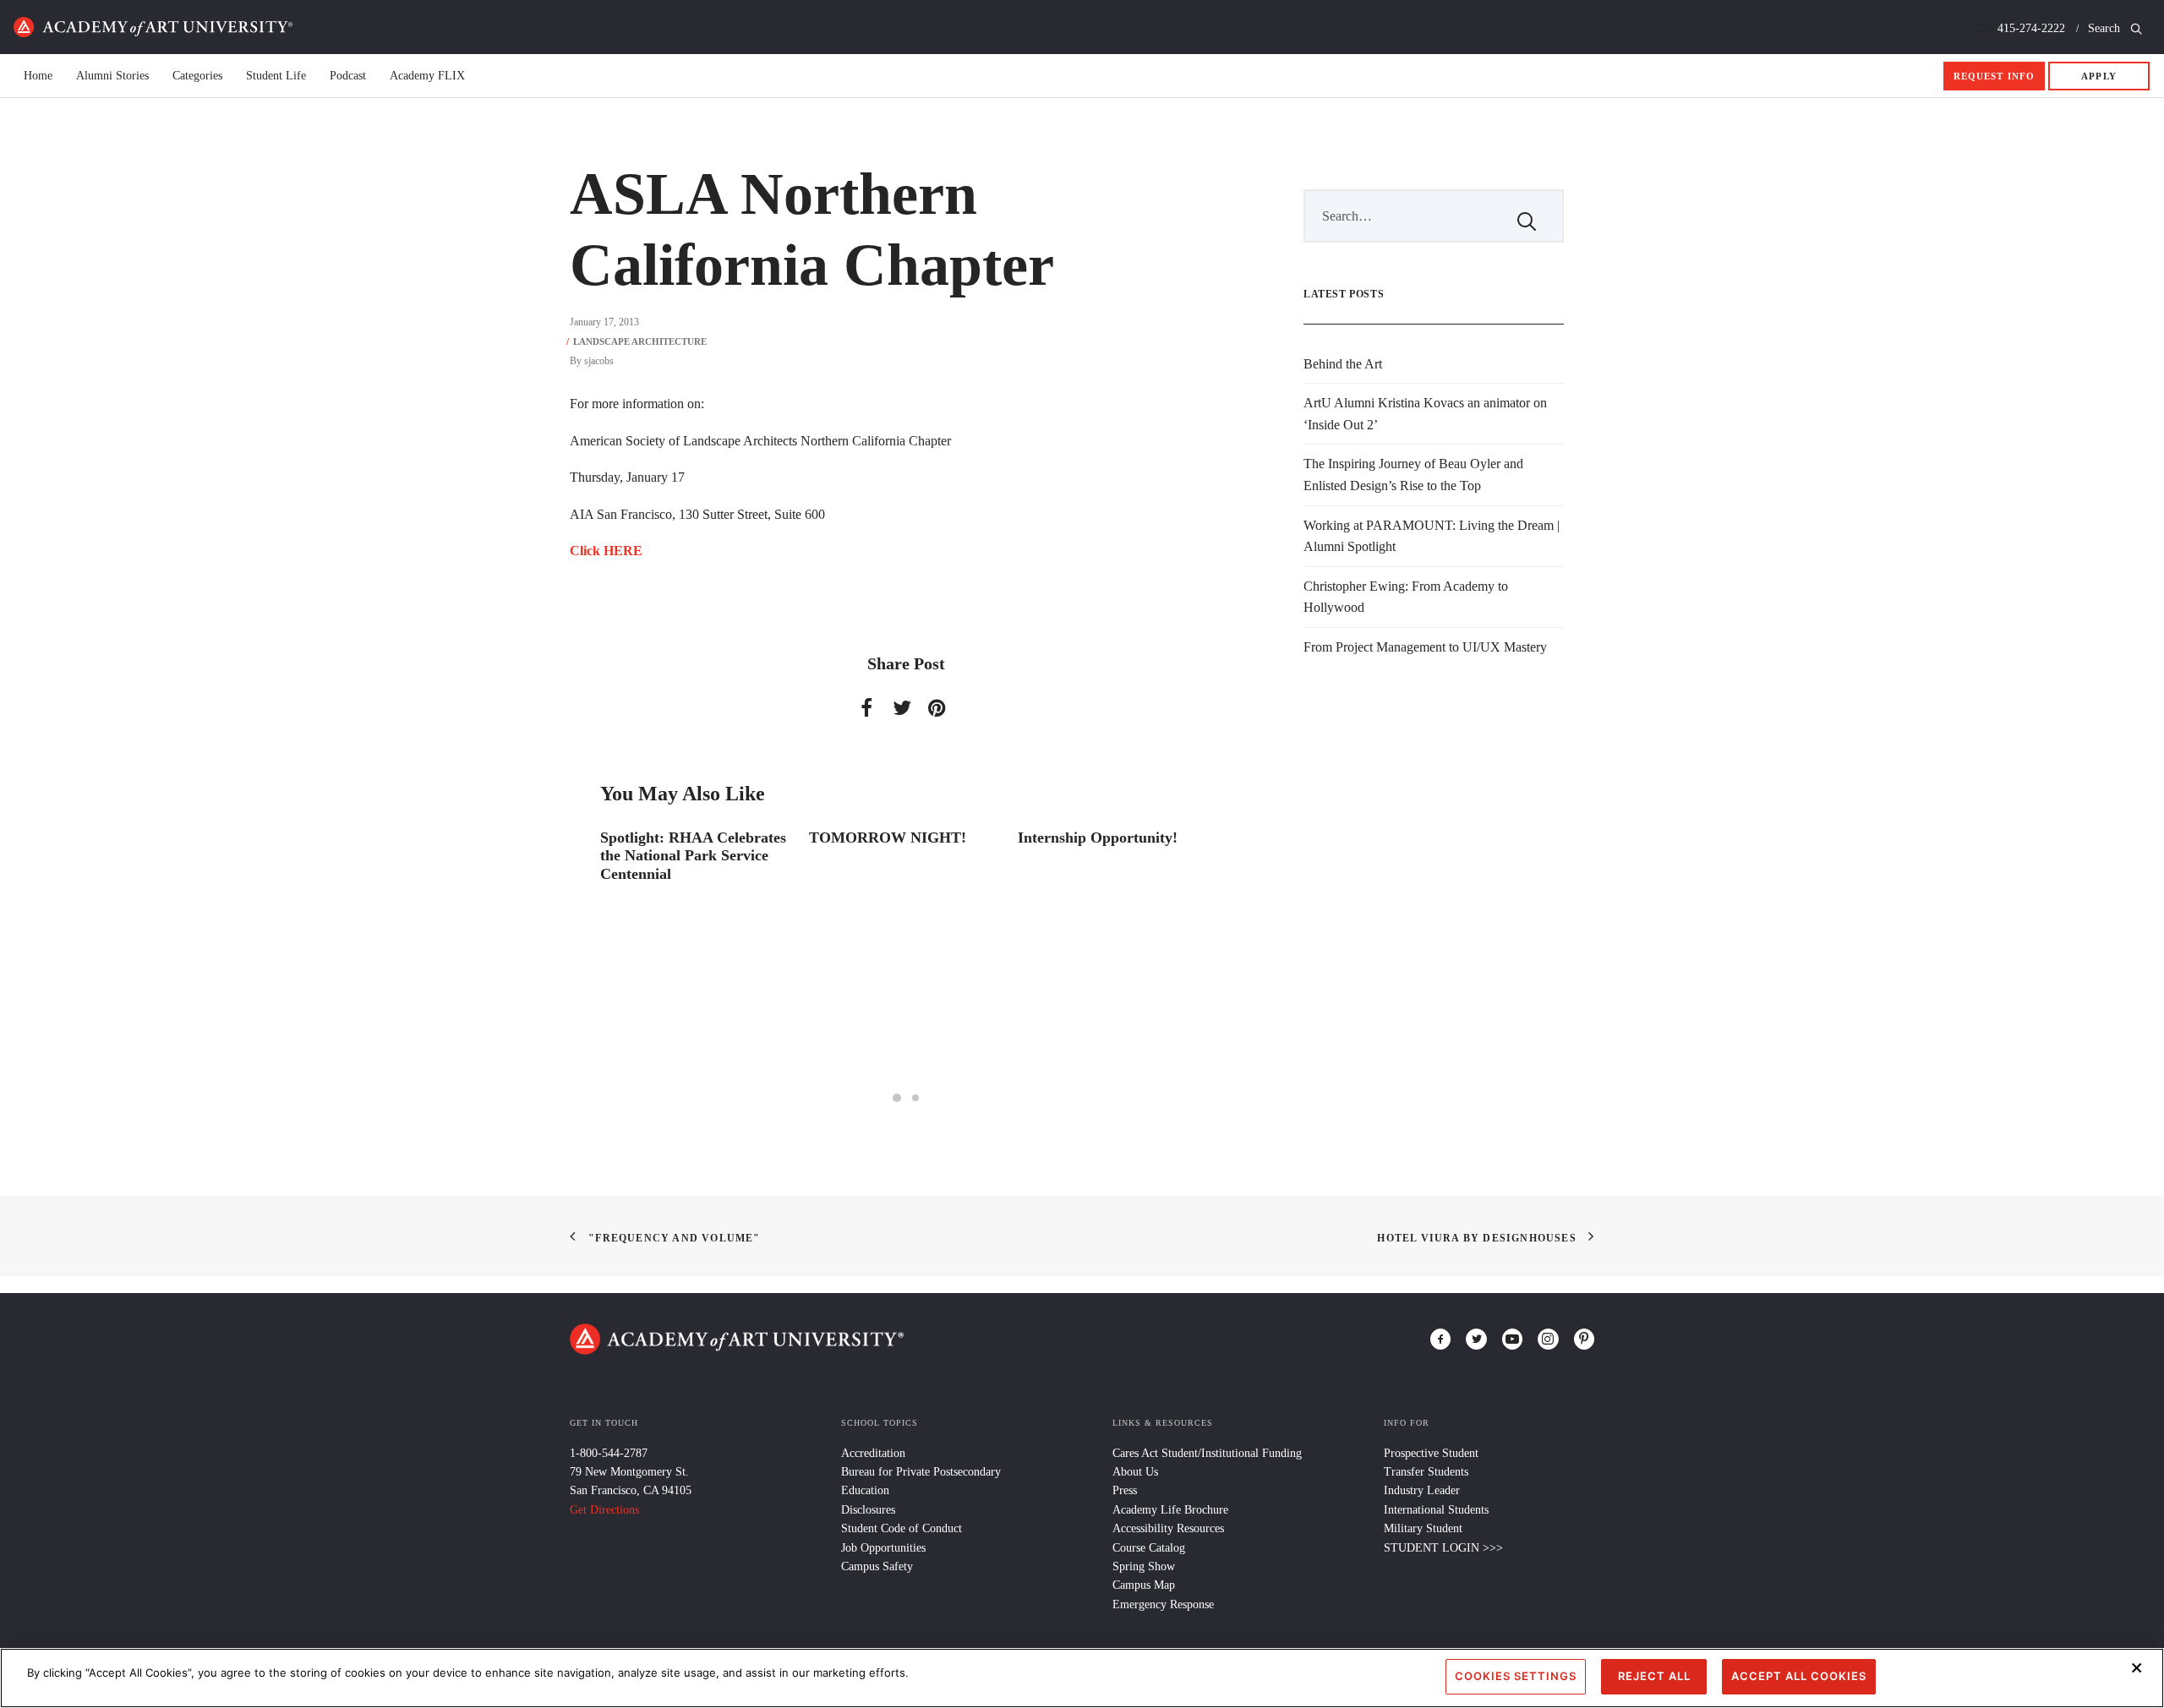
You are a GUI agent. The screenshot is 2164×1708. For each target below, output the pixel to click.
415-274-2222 (2031, 28)
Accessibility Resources (1168, 1528)
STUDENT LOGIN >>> (1443, 1548)
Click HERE (606, 551)
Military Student (1423, 1528)
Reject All (1654, 1676)
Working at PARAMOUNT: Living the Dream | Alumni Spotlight (1432, 536)
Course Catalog (1149, 1548)
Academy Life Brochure (1170, 1510)
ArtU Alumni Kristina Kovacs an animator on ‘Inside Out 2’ (1425, 414)
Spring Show (1144, 1566)
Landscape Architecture (640, 341)
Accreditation (873, 1453)
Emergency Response (1163, 1604)
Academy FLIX (427, 76)
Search (2106, 28)
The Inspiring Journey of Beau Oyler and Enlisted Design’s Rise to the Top (1413, 475)
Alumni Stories (112, 76)
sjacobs (599, 361)
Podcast (348, 76)
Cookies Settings (1516, 1676)
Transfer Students (1426, 1472)
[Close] (2137, 1667)
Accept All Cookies (1799, 1676)
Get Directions (604, 1510)
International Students (1436, 1510)
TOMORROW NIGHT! (888, 838)
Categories (197, 76)
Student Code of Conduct (902, 1528)
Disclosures (868, 1510)
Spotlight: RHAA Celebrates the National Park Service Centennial (693, 856)
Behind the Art (1343, 364)
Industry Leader (1422, 1490)
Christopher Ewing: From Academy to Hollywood (1406, 597)
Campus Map (1144, 1585)
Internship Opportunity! (1098, 838)
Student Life (276, 76)
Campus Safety (877, 1566)
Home (153, 27)
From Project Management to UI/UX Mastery (1425, 647)
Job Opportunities (883, 1548)
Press (1125, 1490)
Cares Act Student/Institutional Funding (1207, 1453)
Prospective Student (1431, 1453)
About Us (1135, 1472)
